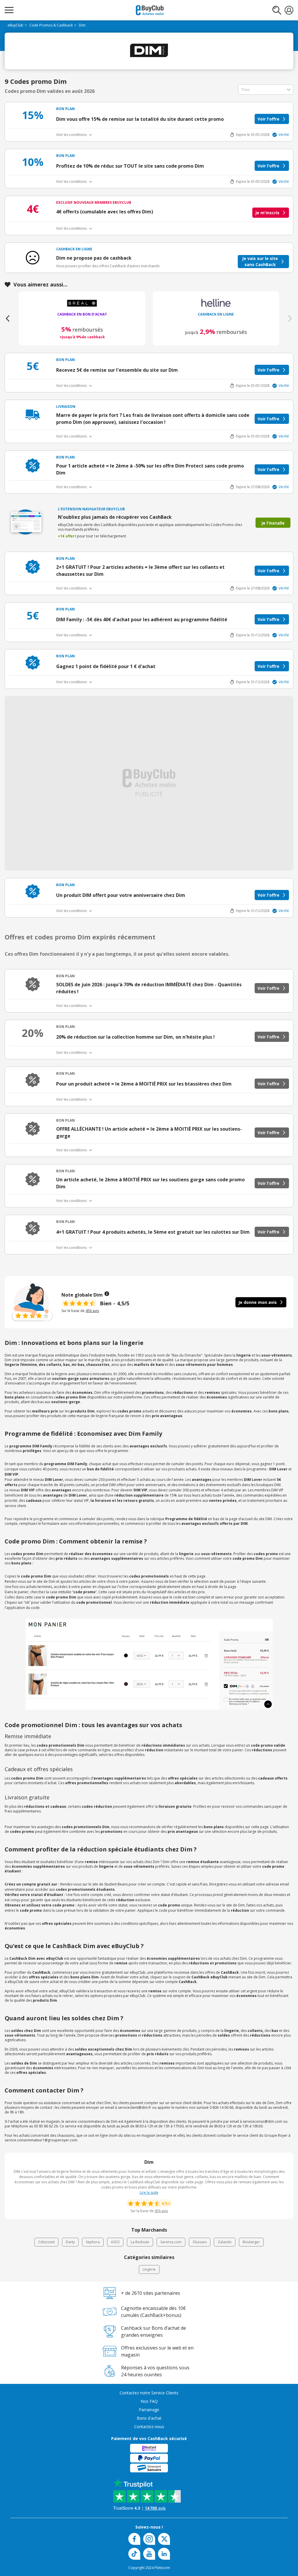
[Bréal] (216, 303)
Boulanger (251, 2242)
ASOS (115, 2242)
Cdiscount (46, 2242)
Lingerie (149, 2269)
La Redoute (140, 2242)
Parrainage (149, 2410)
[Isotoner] (82, 303)
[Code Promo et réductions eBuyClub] (150, 10)
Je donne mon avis (258, 1302)
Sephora (93, 2242)
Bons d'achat (149, 2418)
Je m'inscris (267, 213)
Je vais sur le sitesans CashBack (260, 261)
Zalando (225, 2242)
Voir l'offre (268, 119)
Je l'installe (273, 523)
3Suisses (200, 2242)
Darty (70, 2242)
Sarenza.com (171, 2242)
